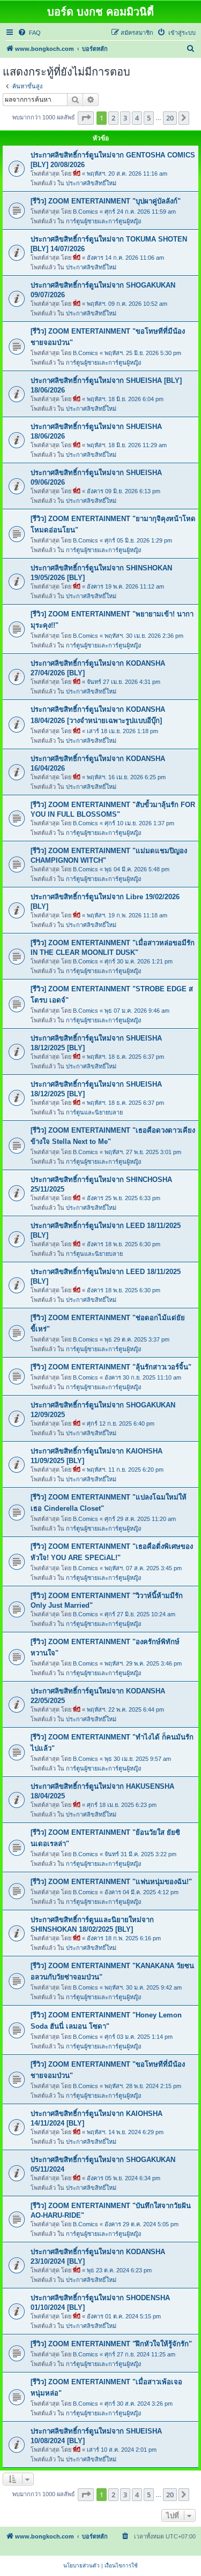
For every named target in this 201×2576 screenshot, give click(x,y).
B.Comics (85, 212)
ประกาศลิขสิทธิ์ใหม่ (91, 183)
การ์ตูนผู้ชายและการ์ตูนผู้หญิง (103, 221)
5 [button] (149, 118)
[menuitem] (29, 33)
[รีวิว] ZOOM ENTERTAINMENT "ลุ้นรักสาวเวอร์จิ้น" (111, 1367)
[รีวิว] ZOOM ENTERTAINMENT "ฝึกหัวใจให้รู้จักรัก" (111, 2344)
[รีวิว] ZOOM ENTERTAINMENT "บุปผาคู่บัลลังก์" (106, 201)
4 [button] (137, 118)
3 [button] (125, 118)
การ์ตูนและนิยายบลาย (94, 1112)
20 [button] (170, 118)
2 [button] (113, 118)
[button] (86, 118)
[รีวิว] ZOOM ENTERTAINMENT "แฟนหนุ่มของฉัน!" (111, 1882)
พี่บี (77, 174)
